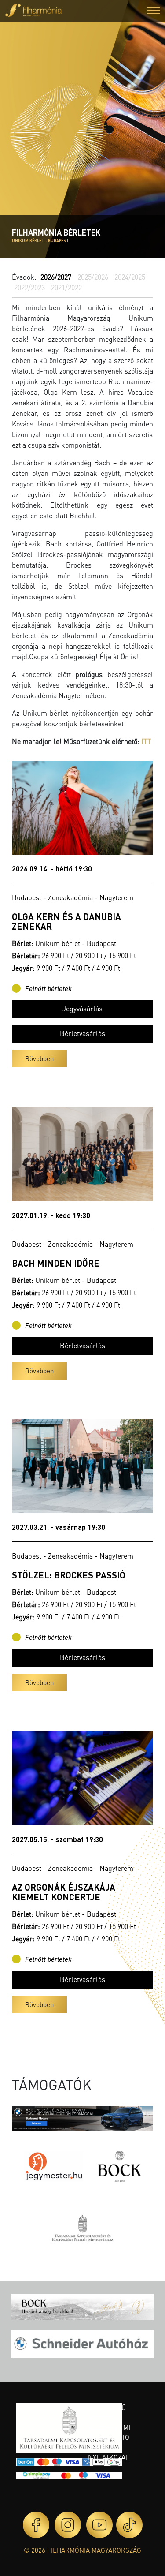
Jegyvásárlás (82, 1008)
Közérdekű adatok (107, 2413)
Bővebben (39, 1058)
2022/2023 (29, 287)
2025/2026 (93, 277)
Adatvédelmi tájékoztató (109, 2432)
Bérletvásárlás (82, 1033)
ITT (146, 741)
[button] (154, 12)
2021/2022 (66, 287)
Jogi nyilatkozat (108, 2452)
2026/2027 (56, 277)
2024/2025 (130, 277)
